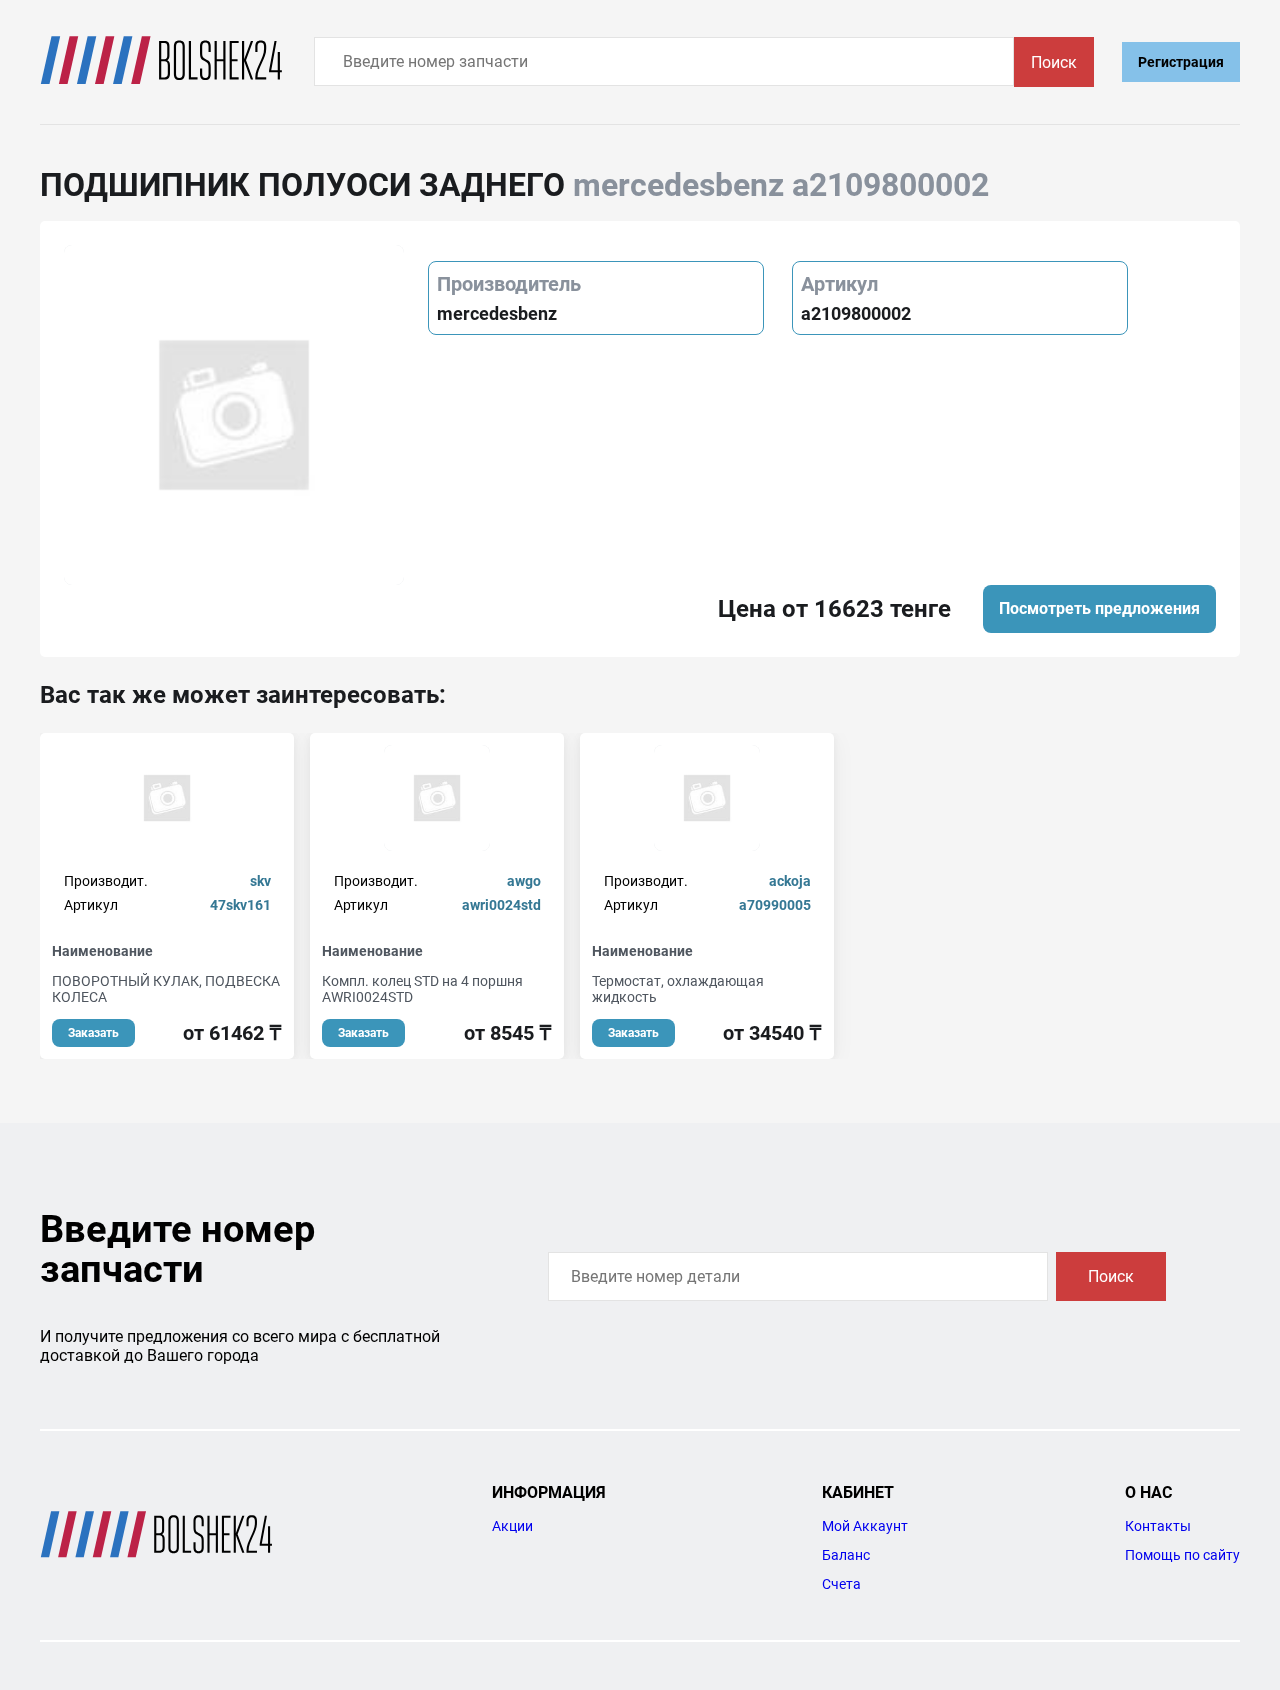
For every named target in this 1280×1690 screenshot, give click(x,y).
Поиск (1054, 62)
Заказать (93, 1033)
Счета (841, 1584)
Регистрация (1181, 62)
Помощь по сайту (1182, 1555)
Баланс (846, 1555)
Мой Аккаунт (865, 1526)
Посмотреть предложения (1099, 608)
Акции (512, 1526)
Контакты (1158, 1526)
